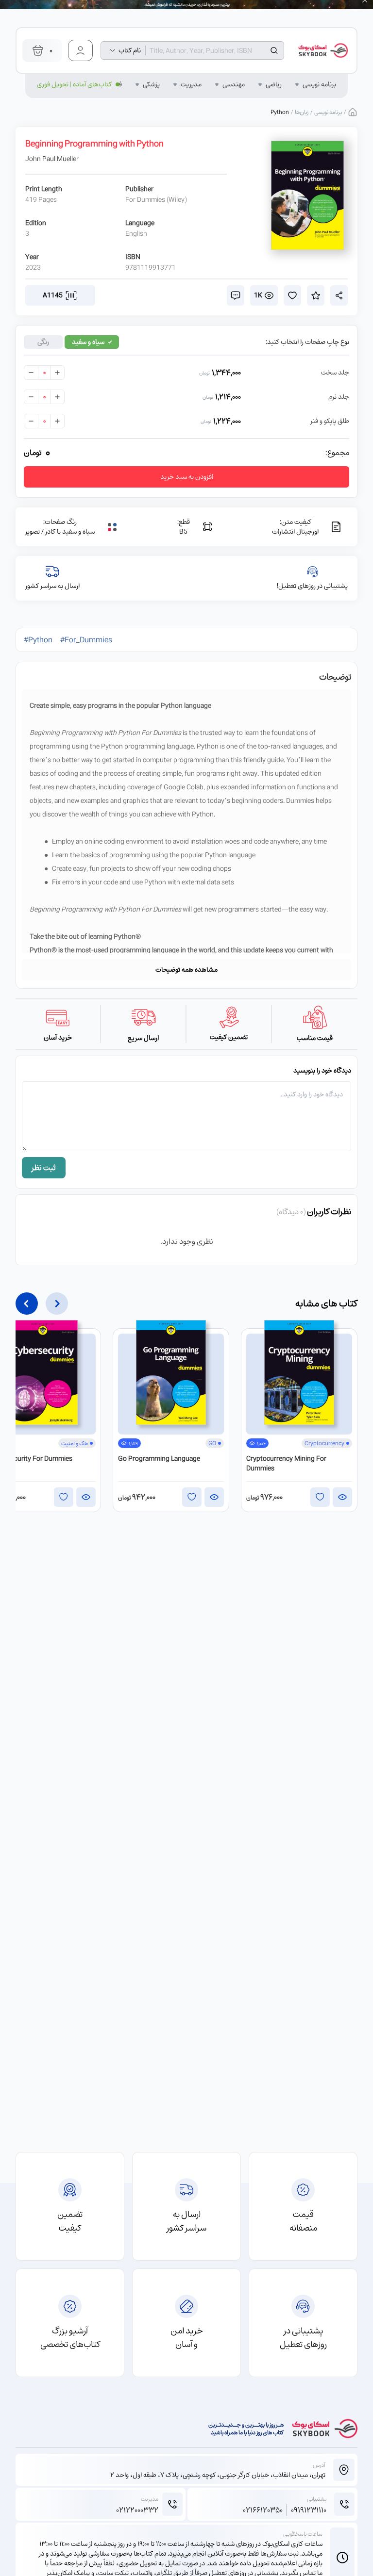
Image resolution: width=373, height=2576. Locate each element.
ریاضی (274, 84)
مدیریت (191, 84)
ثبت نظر (44, 1168)
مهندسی (234, 84)
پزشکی (151, 84)
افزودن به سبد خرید (187, 477)
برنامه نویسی (319, 84)
